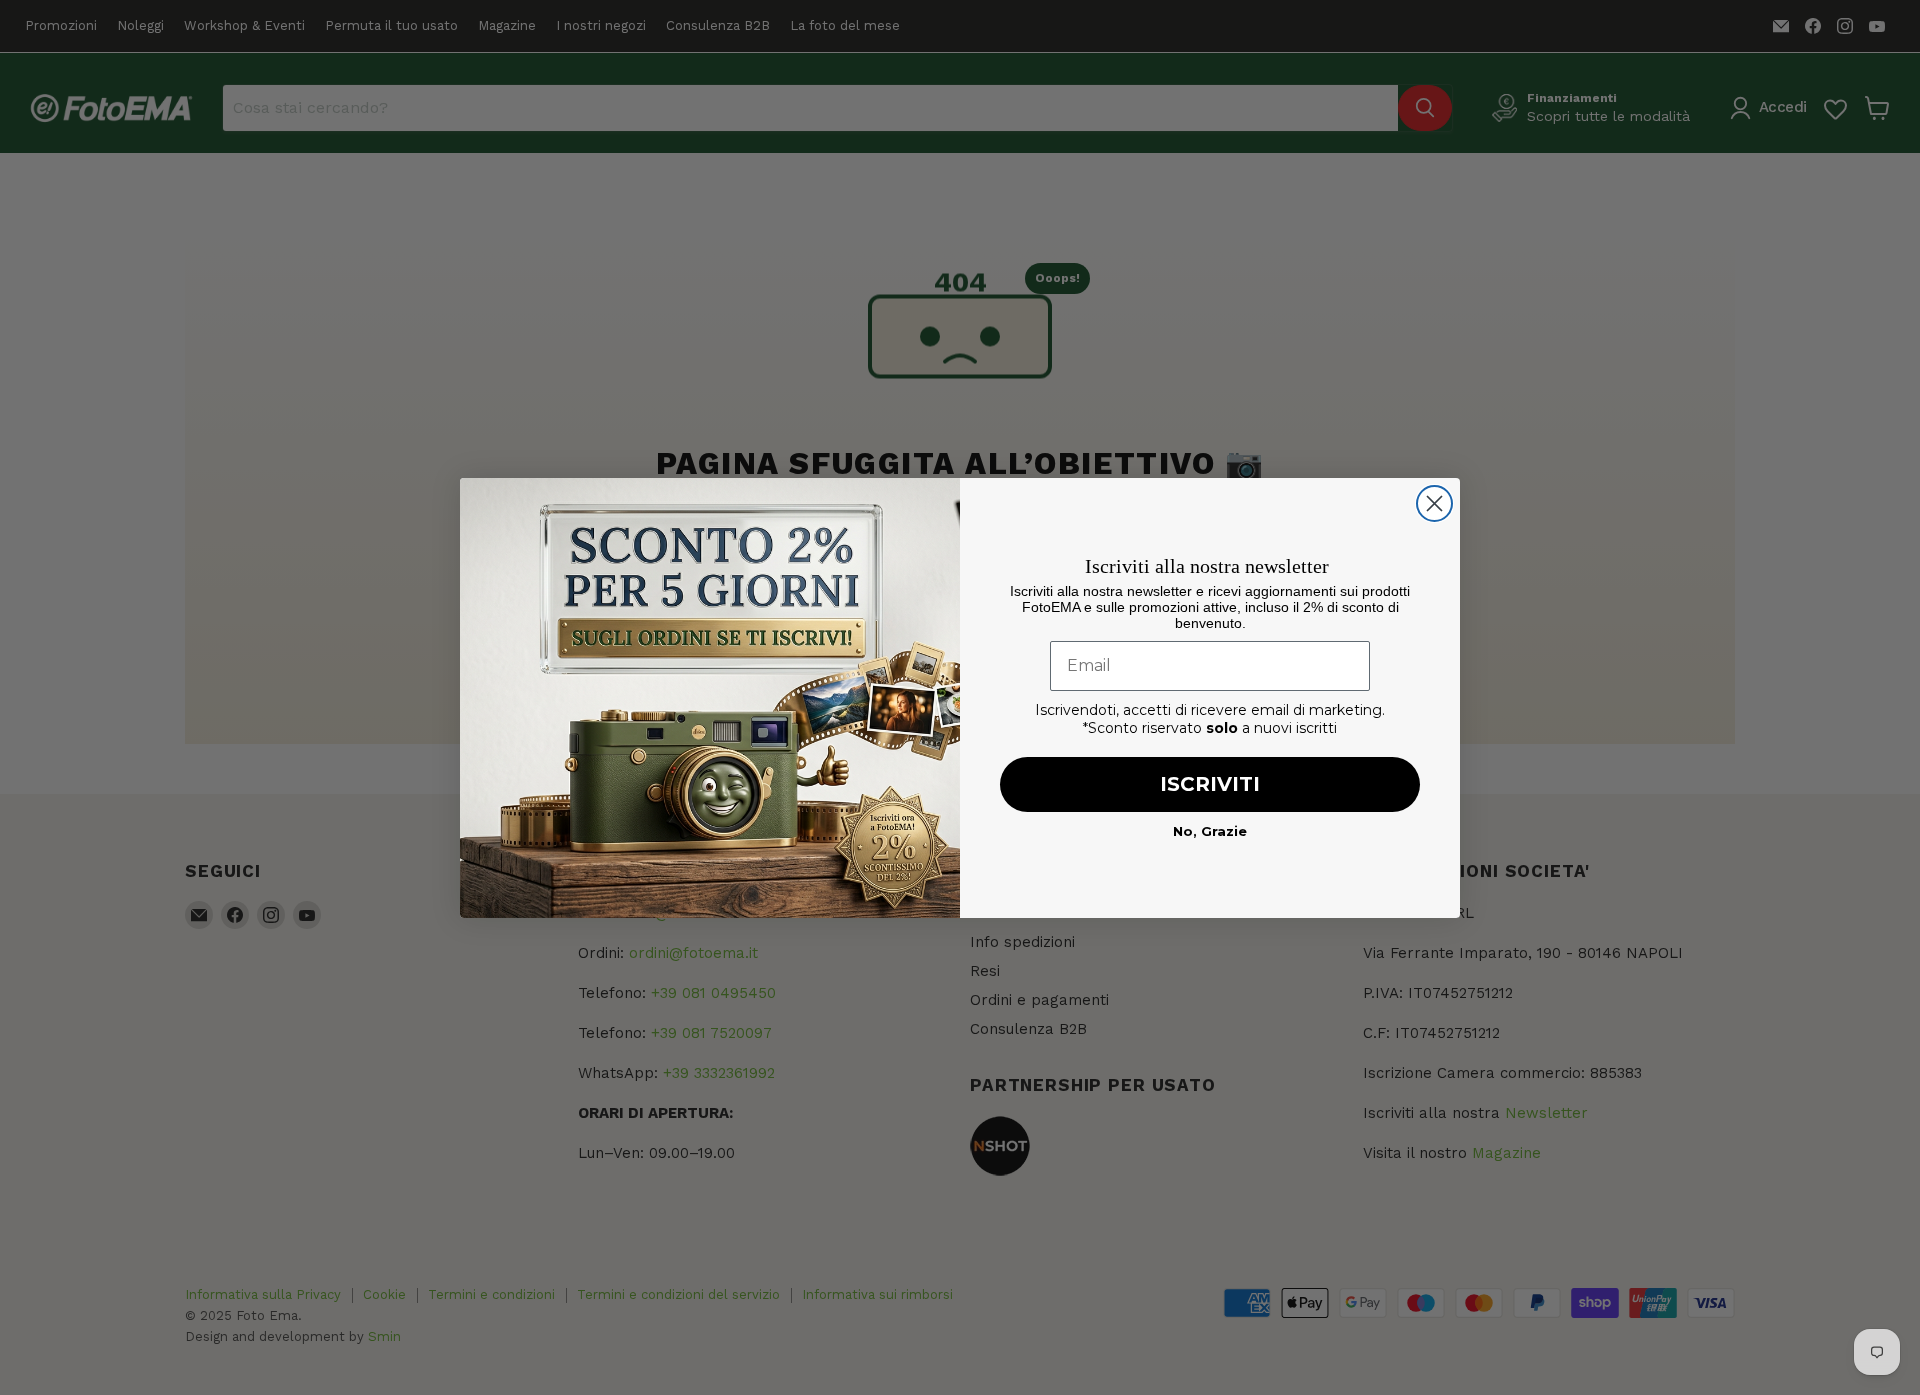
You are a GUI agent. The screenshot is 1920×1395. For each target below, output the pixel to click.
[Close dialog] (1434, 503)
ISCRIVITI (1210, 784)
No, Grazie (1210, 831)
